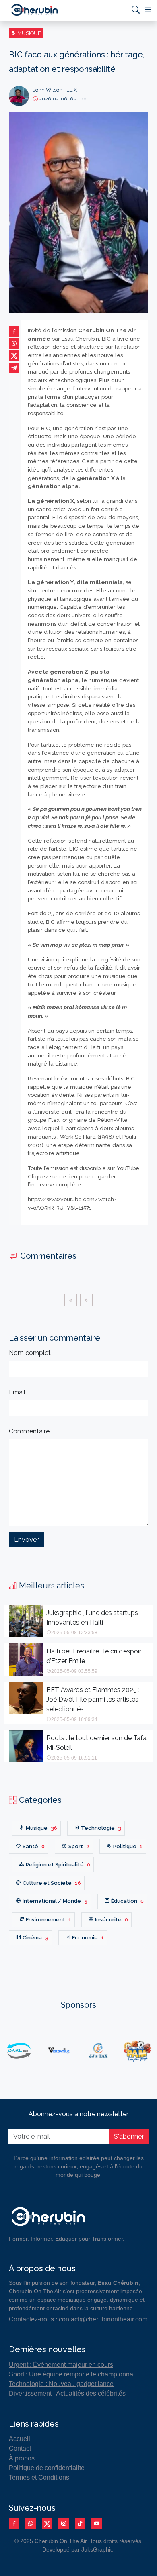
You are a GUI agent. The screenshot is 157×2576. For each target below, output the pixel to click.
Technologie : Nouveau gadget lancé (61, 2384)
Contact (20, 2448)
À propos (22, 2458)
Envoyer (26, 1540)
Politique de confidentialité (47, 2468)
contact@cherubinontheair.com (103, 2319)
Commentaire (29, 1431)
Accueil (20, 2439)
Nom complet (30, 1353)
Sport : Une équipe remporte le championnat (72, 2374)
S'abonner (129, 2136)
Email (17, 1392)
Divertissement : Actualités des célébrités (67, 2393)
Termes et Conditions (39, 2477)
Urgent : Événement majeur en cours (61, 2365)
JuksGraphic (97, 2549)
